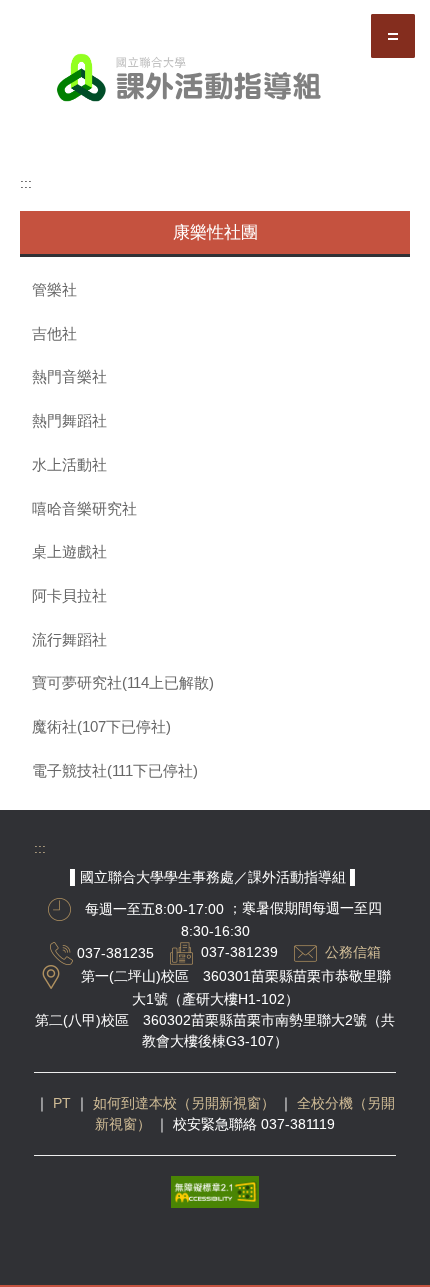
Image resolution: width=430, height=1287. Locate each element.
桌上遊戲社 (69, 552)
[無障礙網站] (215, 1191)
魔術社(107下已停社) (101, 727)
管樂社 (54, 290)
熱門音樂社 (69, 377)
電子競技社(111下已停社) (115, 771)
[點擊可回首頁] (215, 81)
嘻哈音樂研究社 (84, 509)
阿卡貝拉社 (69, 596)
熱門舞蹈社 (69, 421)
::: (26, 183)
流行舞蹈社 (69, 640)
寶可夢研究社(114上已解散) (123, 683)
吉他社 (54, 334)
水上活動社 (69, 465)
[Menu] (393, 36)
